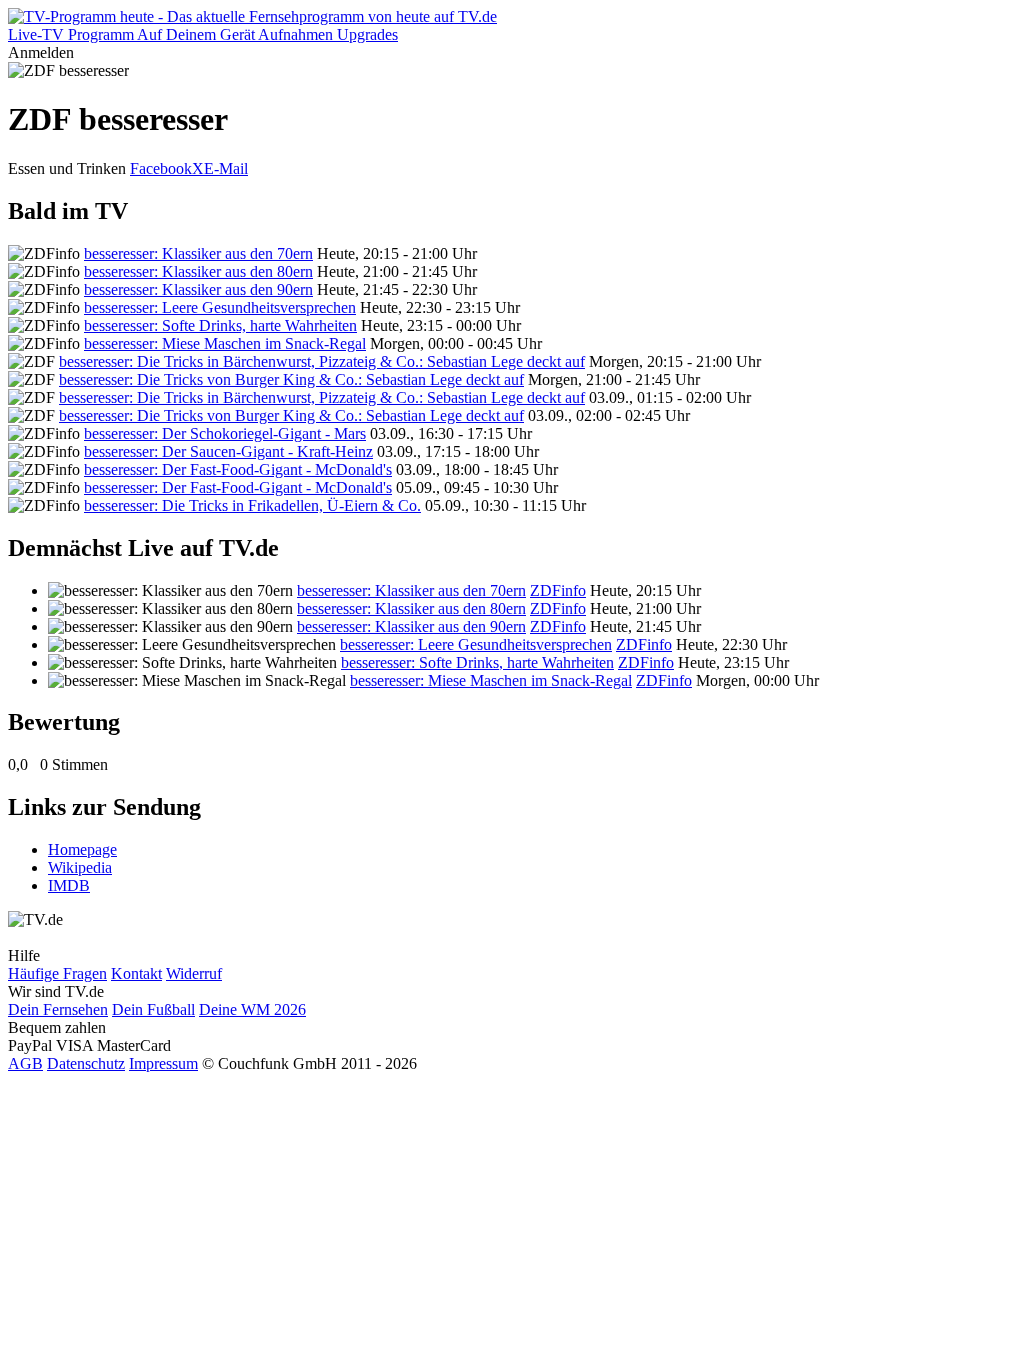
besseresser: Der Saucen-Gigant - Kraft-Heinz (228, 451)
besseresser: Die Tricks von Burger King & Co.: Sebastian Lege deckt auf (291, 379)
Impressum (163, 1063)
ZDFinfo (558, 590)
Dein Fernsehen (58, 1009)
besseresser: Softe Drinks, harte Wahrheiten (220, 325)
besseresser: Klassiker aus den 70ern (198, 253)
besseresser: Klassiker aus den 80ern (198, 271)
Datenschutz (86, 1063)
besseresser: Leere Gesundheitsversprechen (220, 307)
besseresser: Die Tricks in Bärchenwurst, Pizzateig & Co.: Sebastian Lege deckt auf (322, 361)
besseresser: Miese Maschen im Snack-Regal (225, 343)
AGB (25, 1063)
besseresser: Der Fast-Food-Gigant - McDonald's (238, 469)
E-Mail (226, 168)
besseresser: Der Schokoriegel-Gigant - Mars (225, 433)
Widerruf (194, 973)
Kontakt (136, 973)
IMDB (69, 885)
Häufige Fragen (57, 973)
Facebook (161, 168)
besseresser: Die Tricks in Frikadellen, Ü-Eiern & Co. (252, 505)
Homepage (82, 849)
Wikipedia (80, 867)
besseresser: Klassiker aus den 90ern (198, 289)
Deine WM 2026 (252, 1009)
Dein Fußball (153, 1009)
